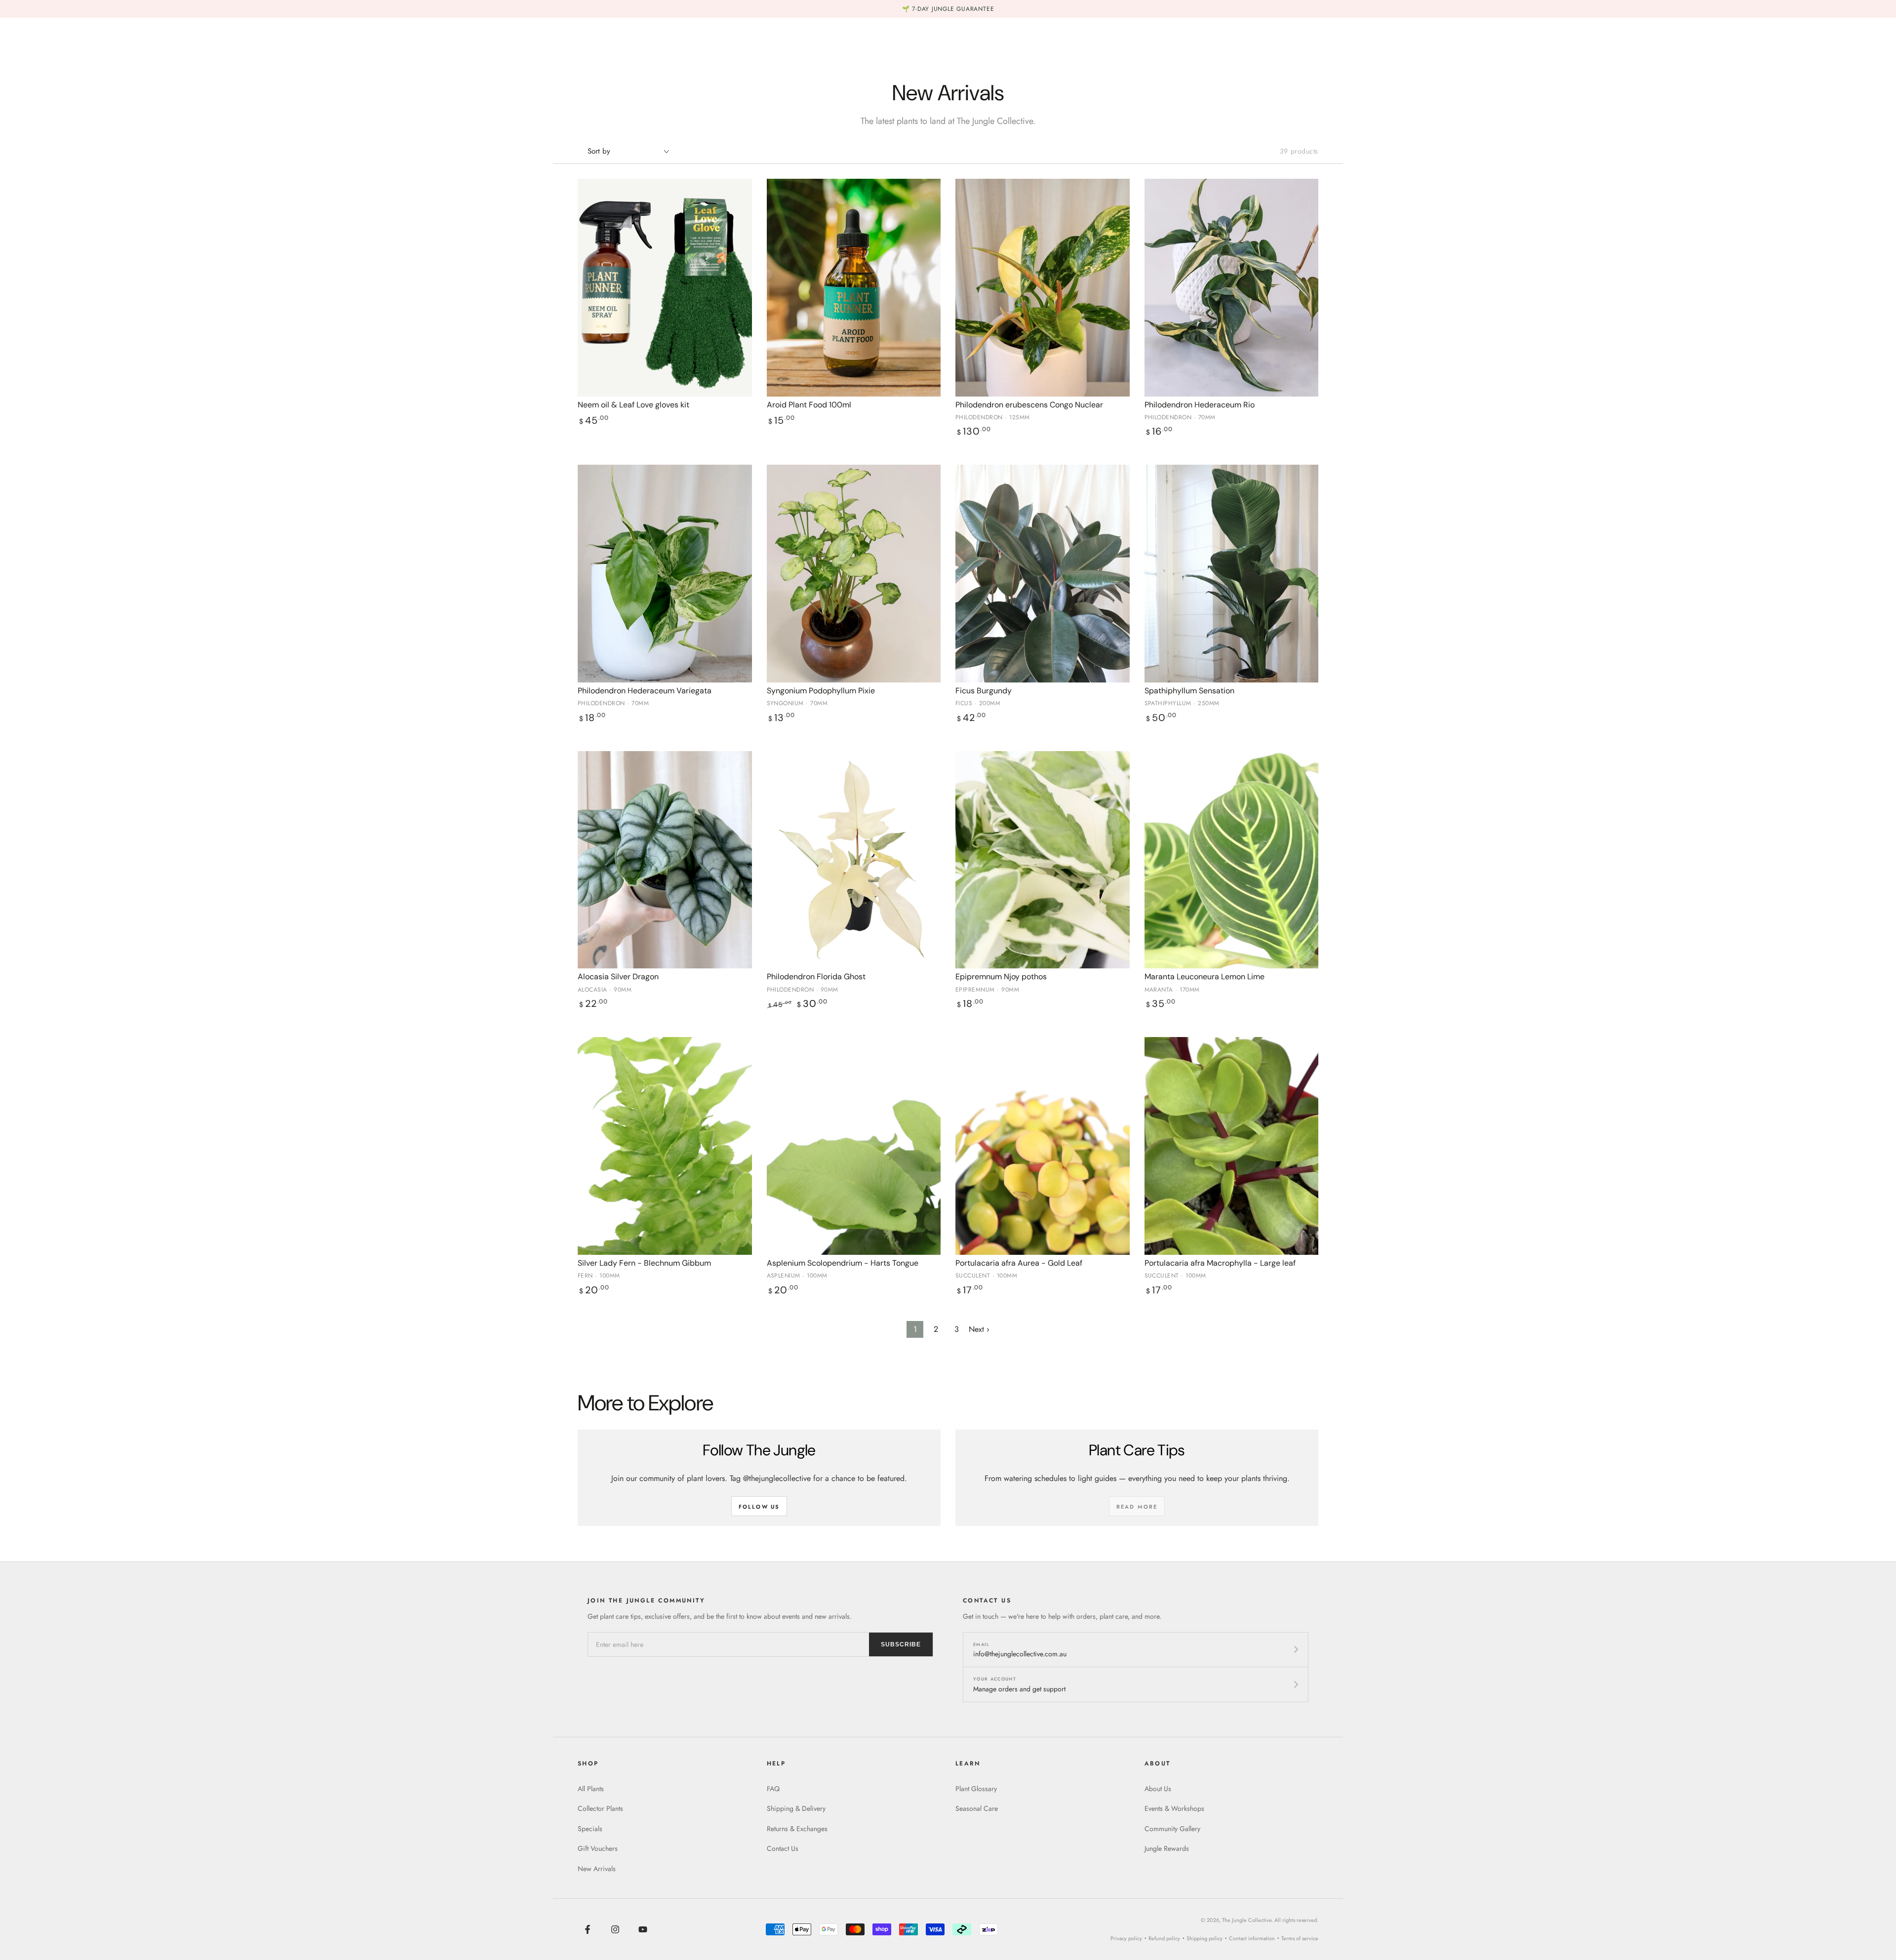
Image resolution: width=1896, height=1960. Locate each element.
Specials (590, 1829)
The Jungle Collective (1247, 1920)
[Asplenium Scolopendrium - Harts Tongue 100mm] (854, 1146)
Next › (979, 1329)
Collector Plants (600, 1808)
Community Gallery (1172, 1829)
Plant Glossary (976, 1789)
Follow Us (759, 1507)
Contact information (1252, 1938)
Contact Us (783, 1848)
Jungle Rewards (1167, 1848)
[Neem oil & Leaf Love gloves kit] (665, 288)
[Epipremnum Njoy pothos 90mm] (1043, 860)
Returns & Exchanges (797, 1829)
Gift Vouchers (598, 1848)
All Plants (591, 1789)
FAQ (773, 1789)
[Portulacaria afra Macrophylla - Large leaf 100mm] (1232, 1146)
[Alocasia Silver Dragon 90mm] (665, 860)
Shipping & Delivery (796, 1808)
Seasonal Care (977, 1808)
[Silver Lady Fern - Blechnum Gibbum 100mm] (665, 1146)
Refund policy (1164, 1938)
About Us (1158, 1789)
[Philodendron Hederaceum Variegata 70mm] (665, 574)
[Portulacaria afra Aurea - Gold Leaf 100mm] (1043, 1146)
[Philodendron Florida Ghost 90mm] (854, 860)
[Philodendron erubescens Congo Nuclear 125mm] (1043, 288)
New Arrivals (597, 1869)
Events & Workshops (1174, 1808)
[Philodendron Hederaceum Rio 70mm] (1232, 288)
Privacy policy (1126, 1938)
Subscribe (901, 1644)
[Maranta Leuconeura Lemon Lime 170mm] (1232, 860)
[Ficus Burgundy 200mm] (1043, 574)
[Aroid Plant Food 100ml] (854, 288)
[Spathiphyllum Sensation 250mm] (1232, 574)
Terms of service (1300, 1938)
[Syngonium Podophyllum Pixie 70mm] (854, 574)
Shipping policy (1205, 1938)
